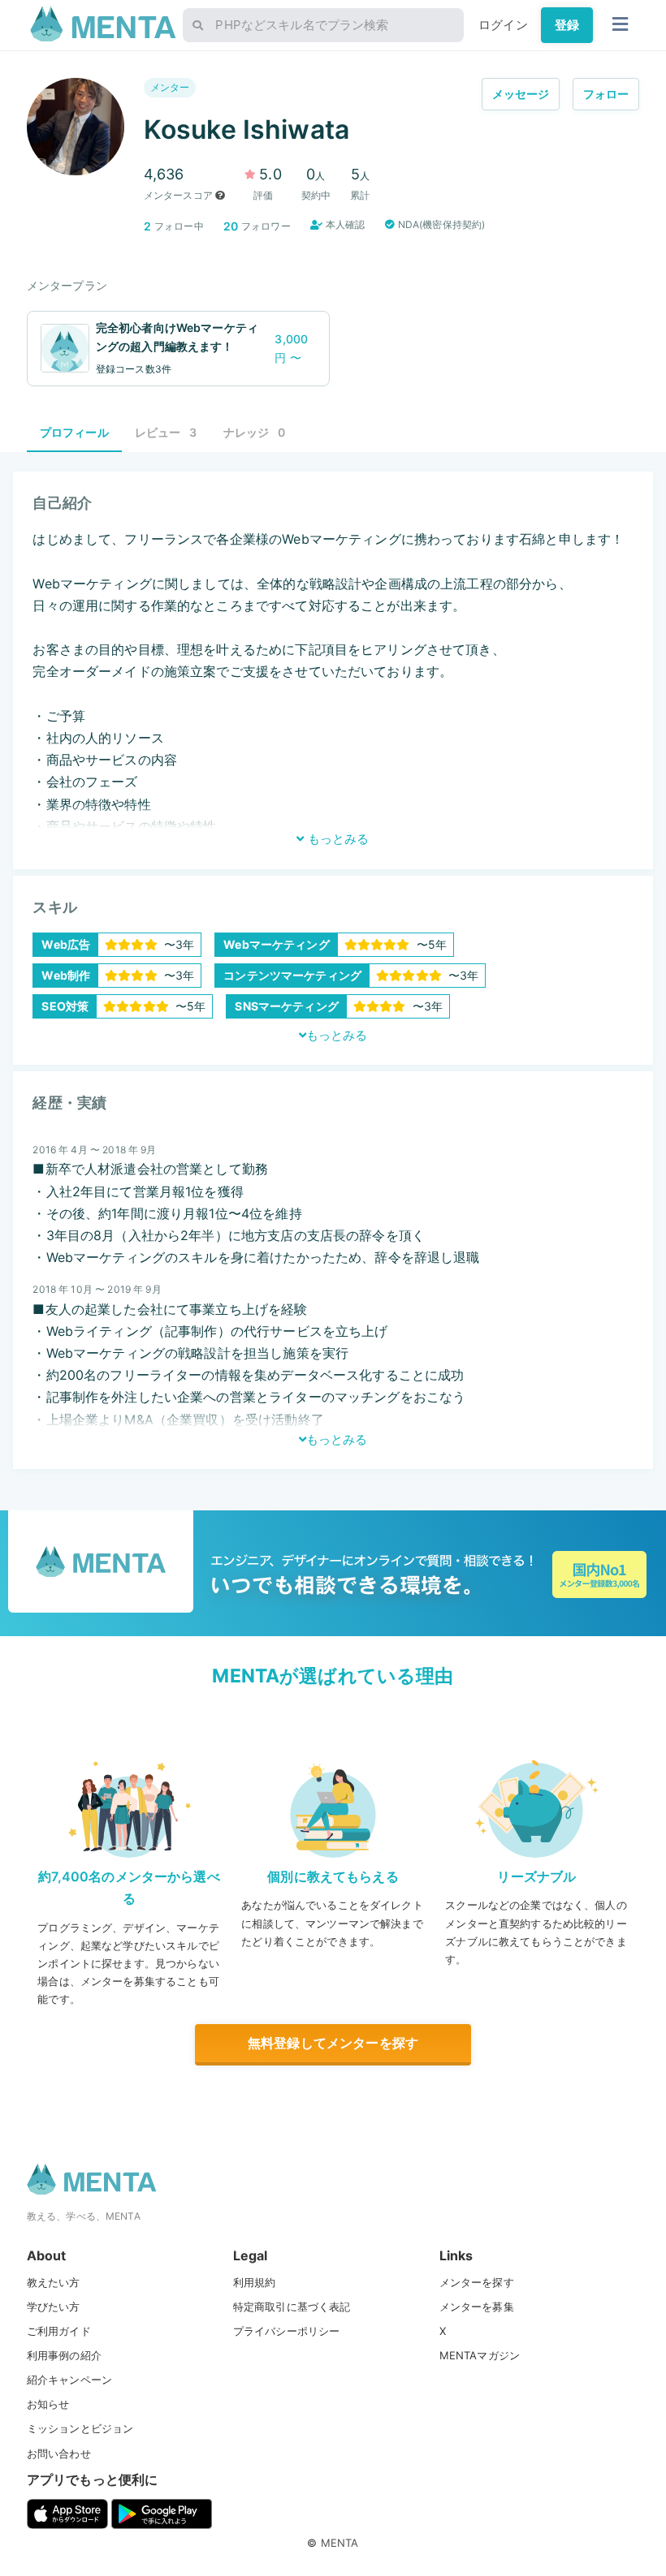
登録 (567, 25)
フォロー (606, 94)
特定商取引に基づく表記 (292, 2307)
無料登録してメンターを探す (333, 2043)
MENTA (340, 2543)
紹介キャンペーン (69, 2380)
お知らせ (48, 2404)
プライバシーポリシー (287, 2331)
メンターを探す (477, 2282)
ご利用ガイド (59, 2331)
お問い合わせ (59, 2453)
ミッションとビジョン (80, 2428)
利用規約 (255, 2282)
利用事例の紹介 (64, 2355)
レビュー (166, 432)
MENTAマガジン (480, 2355)
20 (231, 226)
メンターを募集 (477, 2307)
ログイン (503, 25)
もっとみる (337, 839)
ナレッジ (255, 432)
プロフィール (74, 432)
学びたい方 (54, 2307)
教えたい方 (54, 2282)
